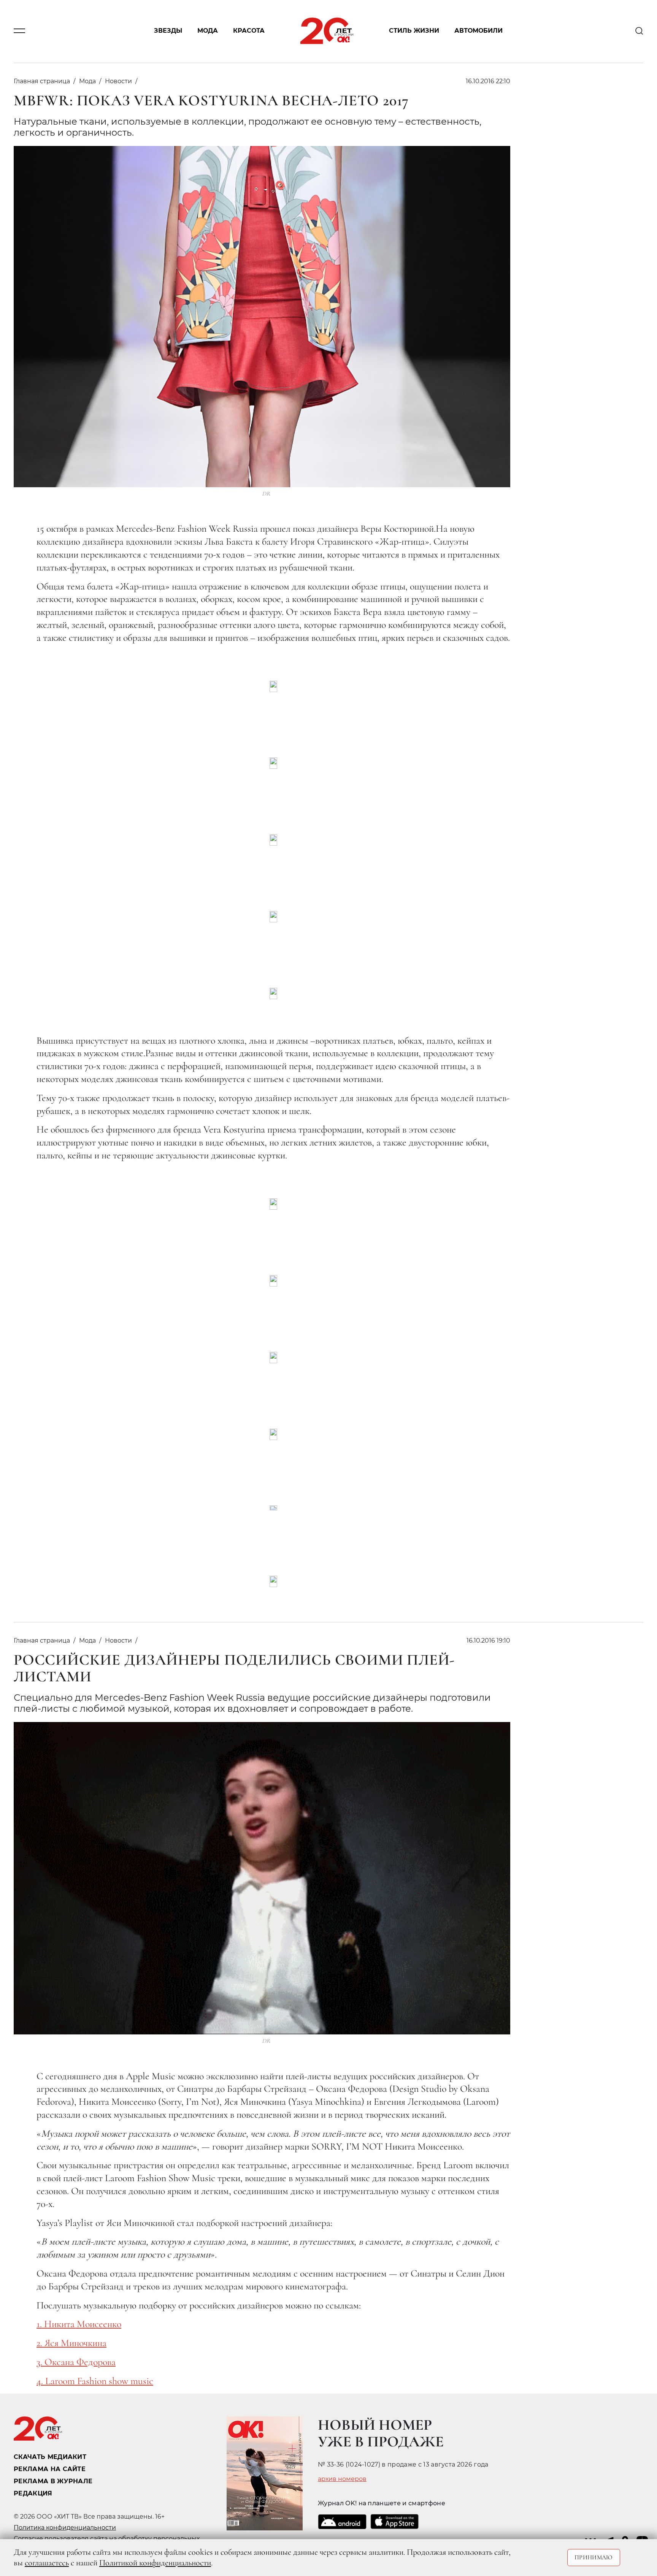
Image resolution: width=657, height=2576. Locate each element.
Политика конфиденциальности (65, 2528)
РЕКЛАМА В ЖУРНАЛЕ (53, 2481)
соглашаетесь (47, 2563)
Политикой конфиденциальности (155, 2563)
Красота (249, 31)
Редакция (33, 2493)
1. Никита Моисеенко (79, 2324)
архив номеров (342, 2479)
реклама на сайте (50, 2469)
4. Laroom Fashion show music (95, 2381)
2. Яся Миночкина (71, 2343)
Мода (208, 31)
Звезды (168, 31)
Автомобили (478, 31)
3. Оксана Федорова (76, 2362)
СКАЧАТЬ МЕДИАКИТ (50, 2457)
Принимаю (594, 2557)
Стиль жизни (414, 31)
